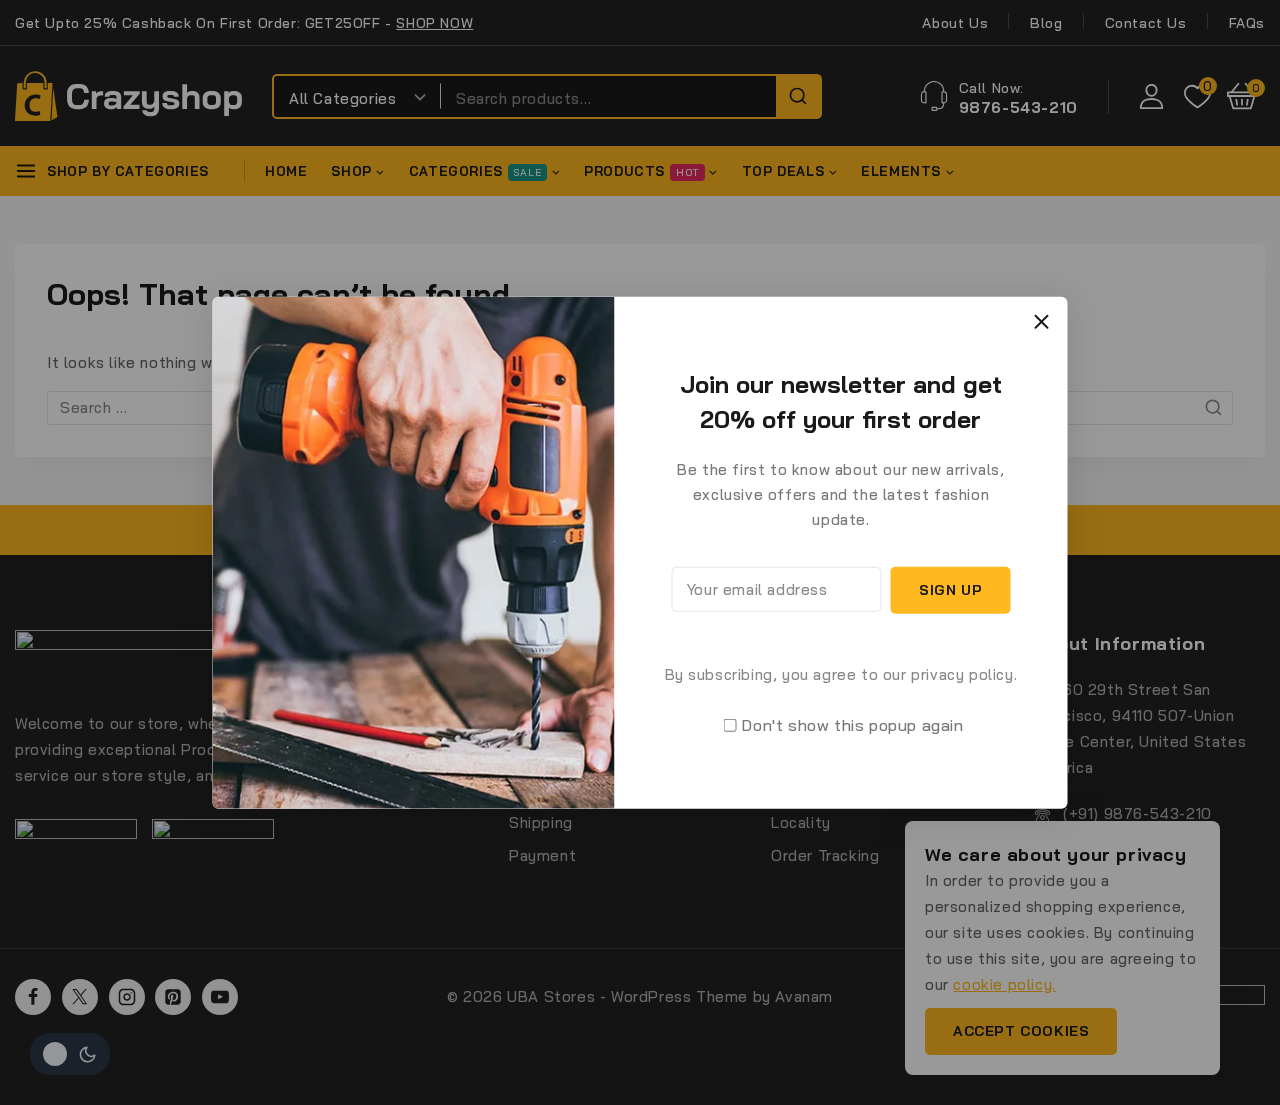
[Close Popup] (1041, 321)
